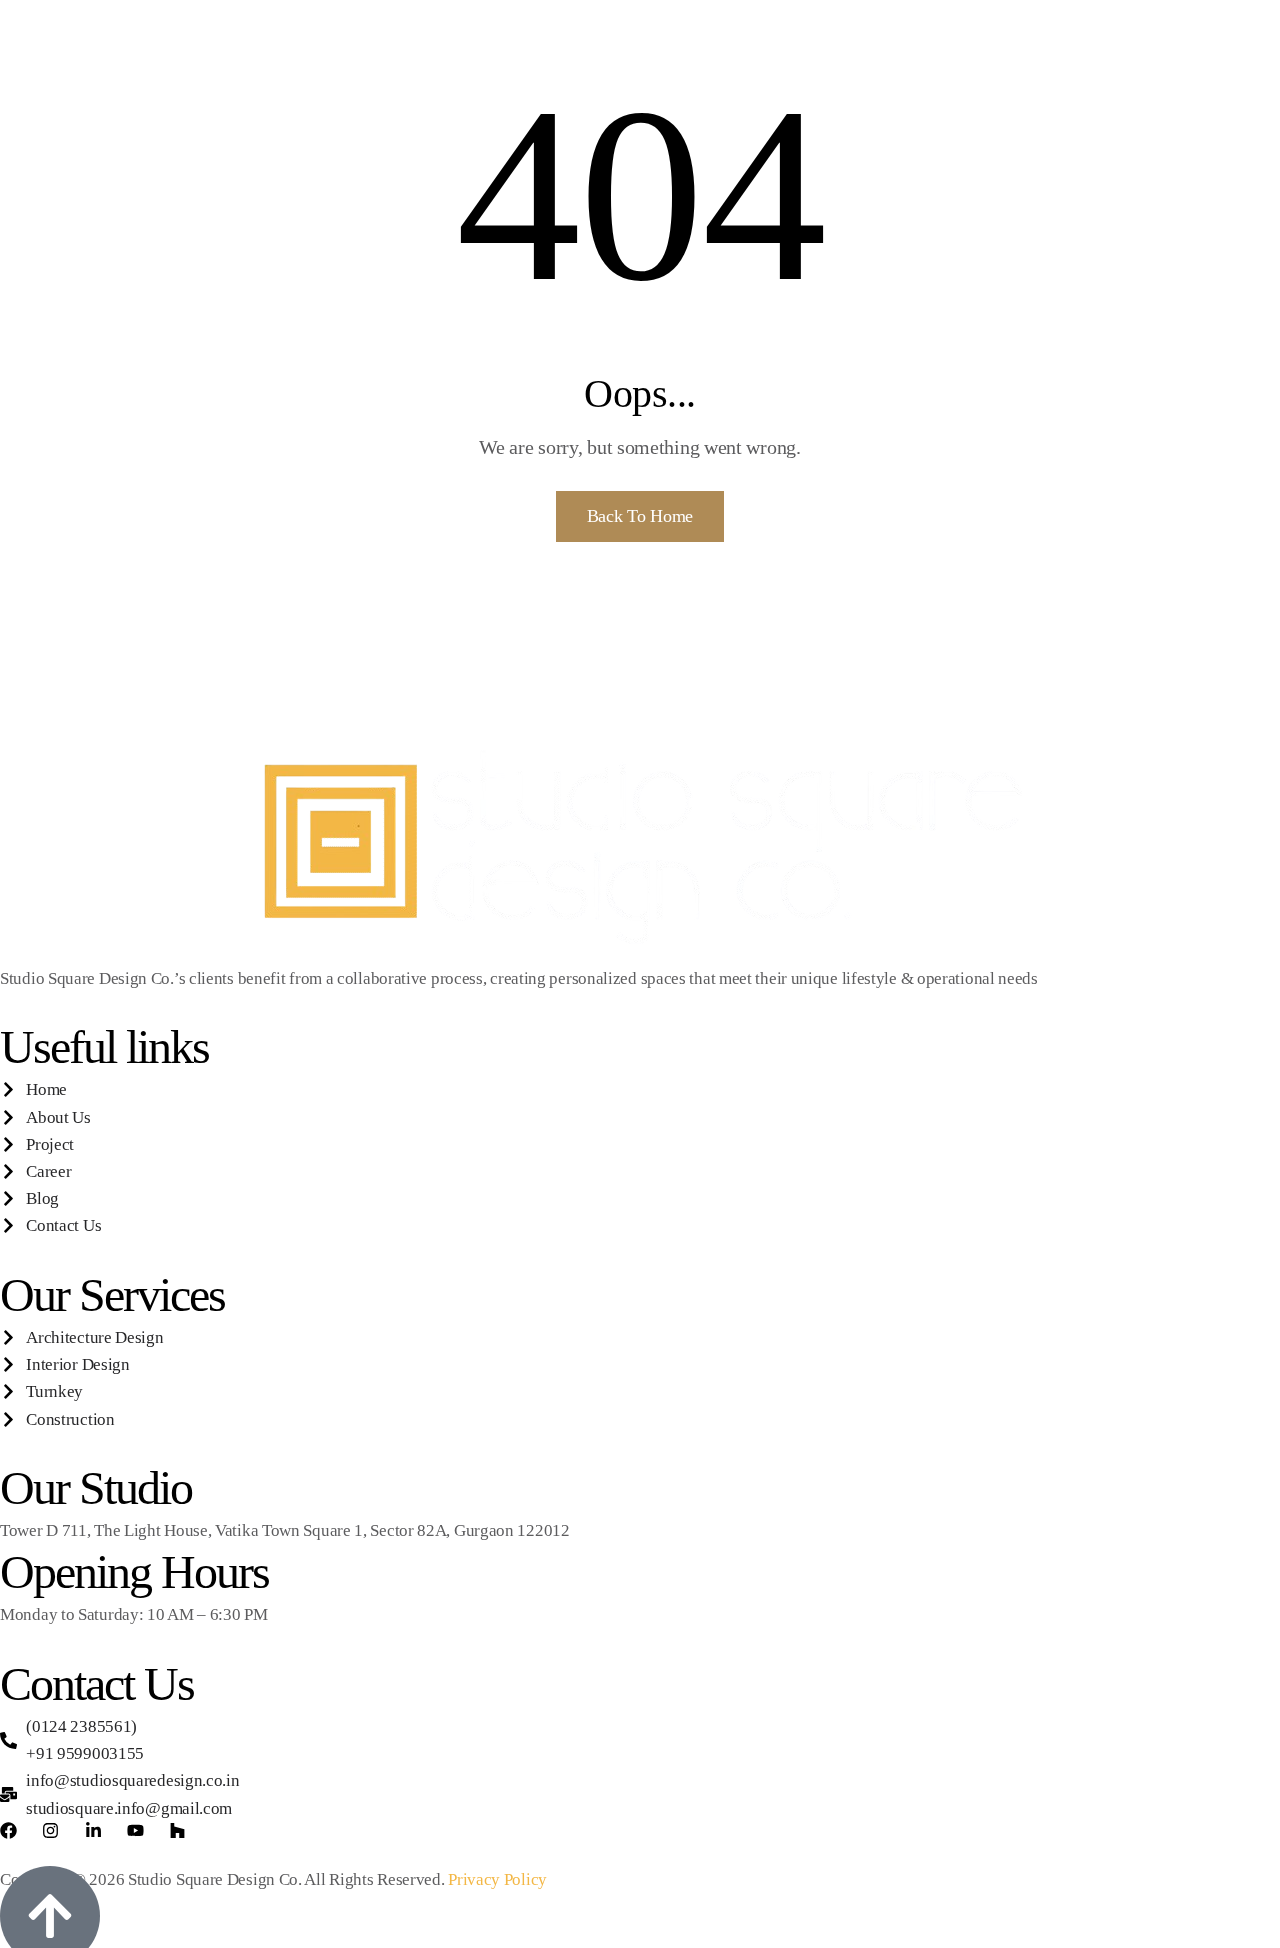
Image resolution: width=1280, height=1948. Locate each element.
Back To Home (640, 516)
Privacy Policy (497, 1879)
